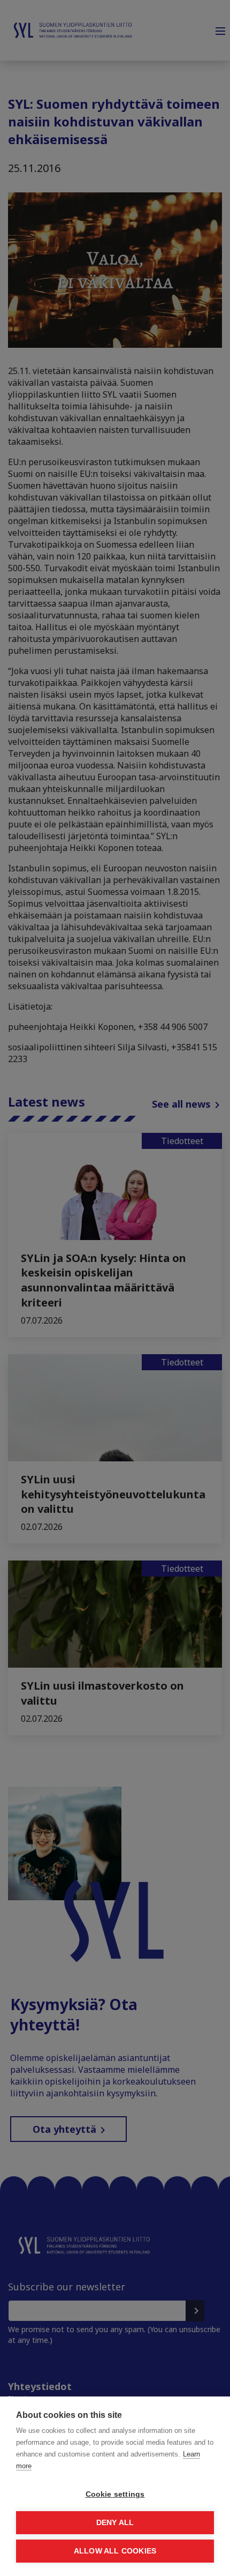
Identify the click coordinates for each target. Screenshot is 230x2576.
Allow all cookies (115, 2551)
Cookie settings (115, 2494)
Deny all (115, 2523)
